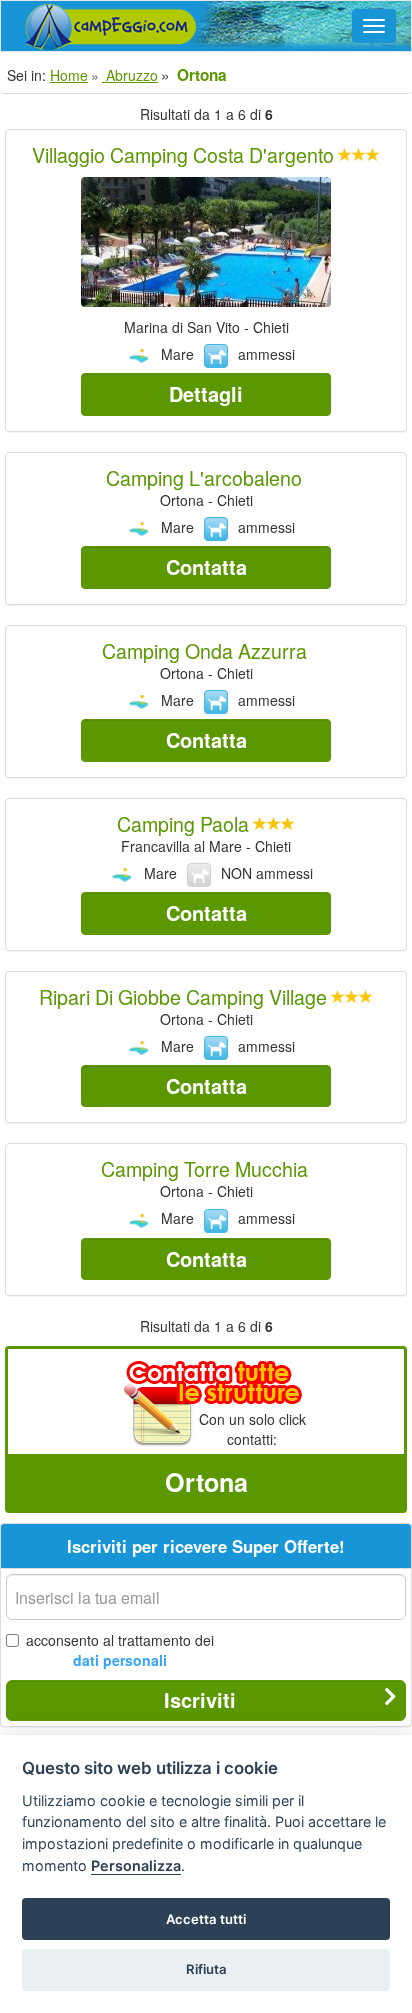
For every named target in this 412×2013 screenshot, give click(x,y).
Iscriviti (200, 1699)
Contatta (206, 566)
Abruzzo (130, 75)
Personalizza (136, 1865)
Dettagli (206, 393)
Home (69, 75)
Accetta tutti (206, 1919)
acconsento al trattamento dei (120, 1650)
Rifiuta (206, 1969)
